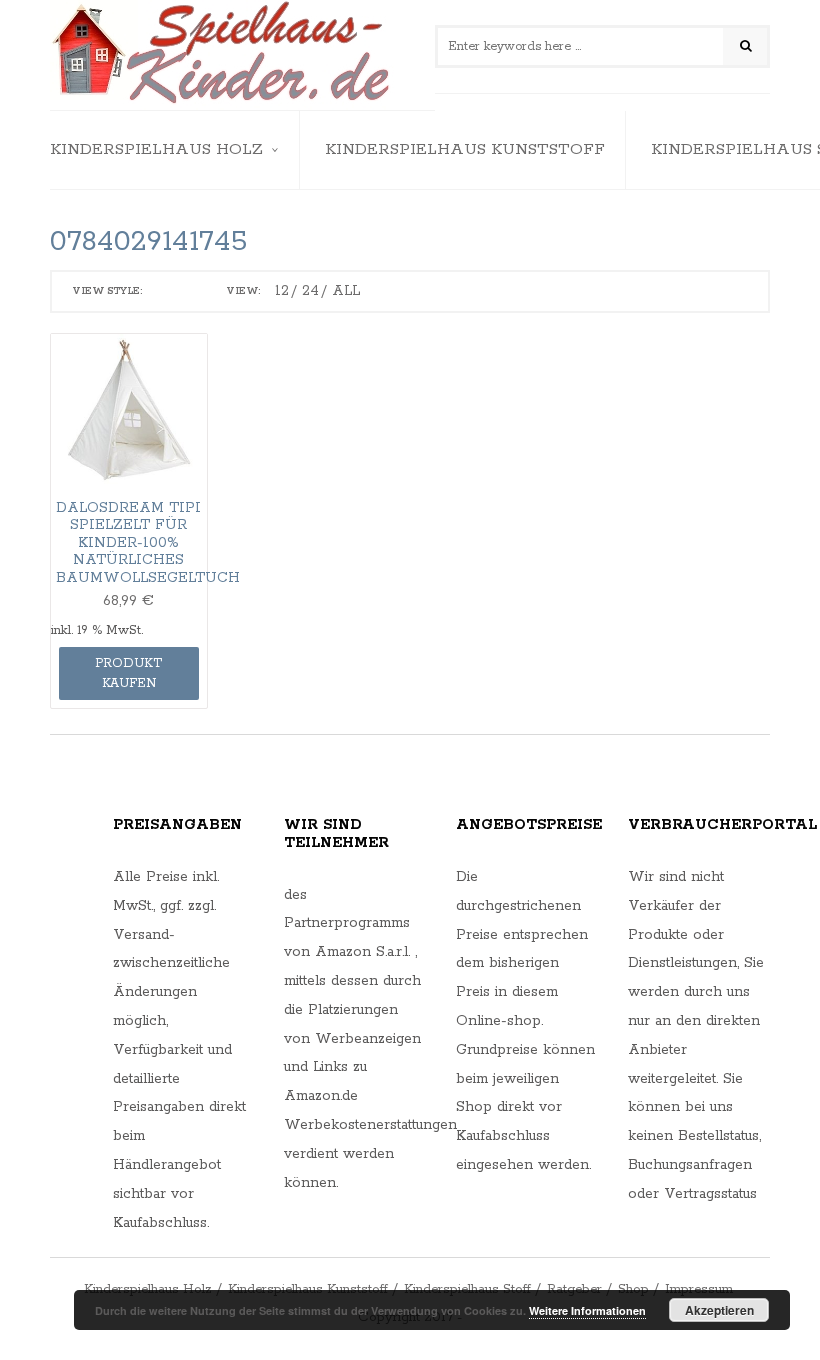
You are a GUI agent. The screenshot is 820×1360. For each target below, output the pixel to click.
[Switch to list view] (190, 292)
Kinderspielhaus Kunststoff (465, 149)
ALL (346, 291)
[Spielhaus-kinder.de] (222, 55)
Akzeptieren (719, 1310)
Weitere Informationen (587, 1310)
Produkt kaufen (128, 673)
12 (282, 291)
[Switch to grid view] (163, 292)
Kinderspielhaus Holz (156, 149)
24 (310, 291)
